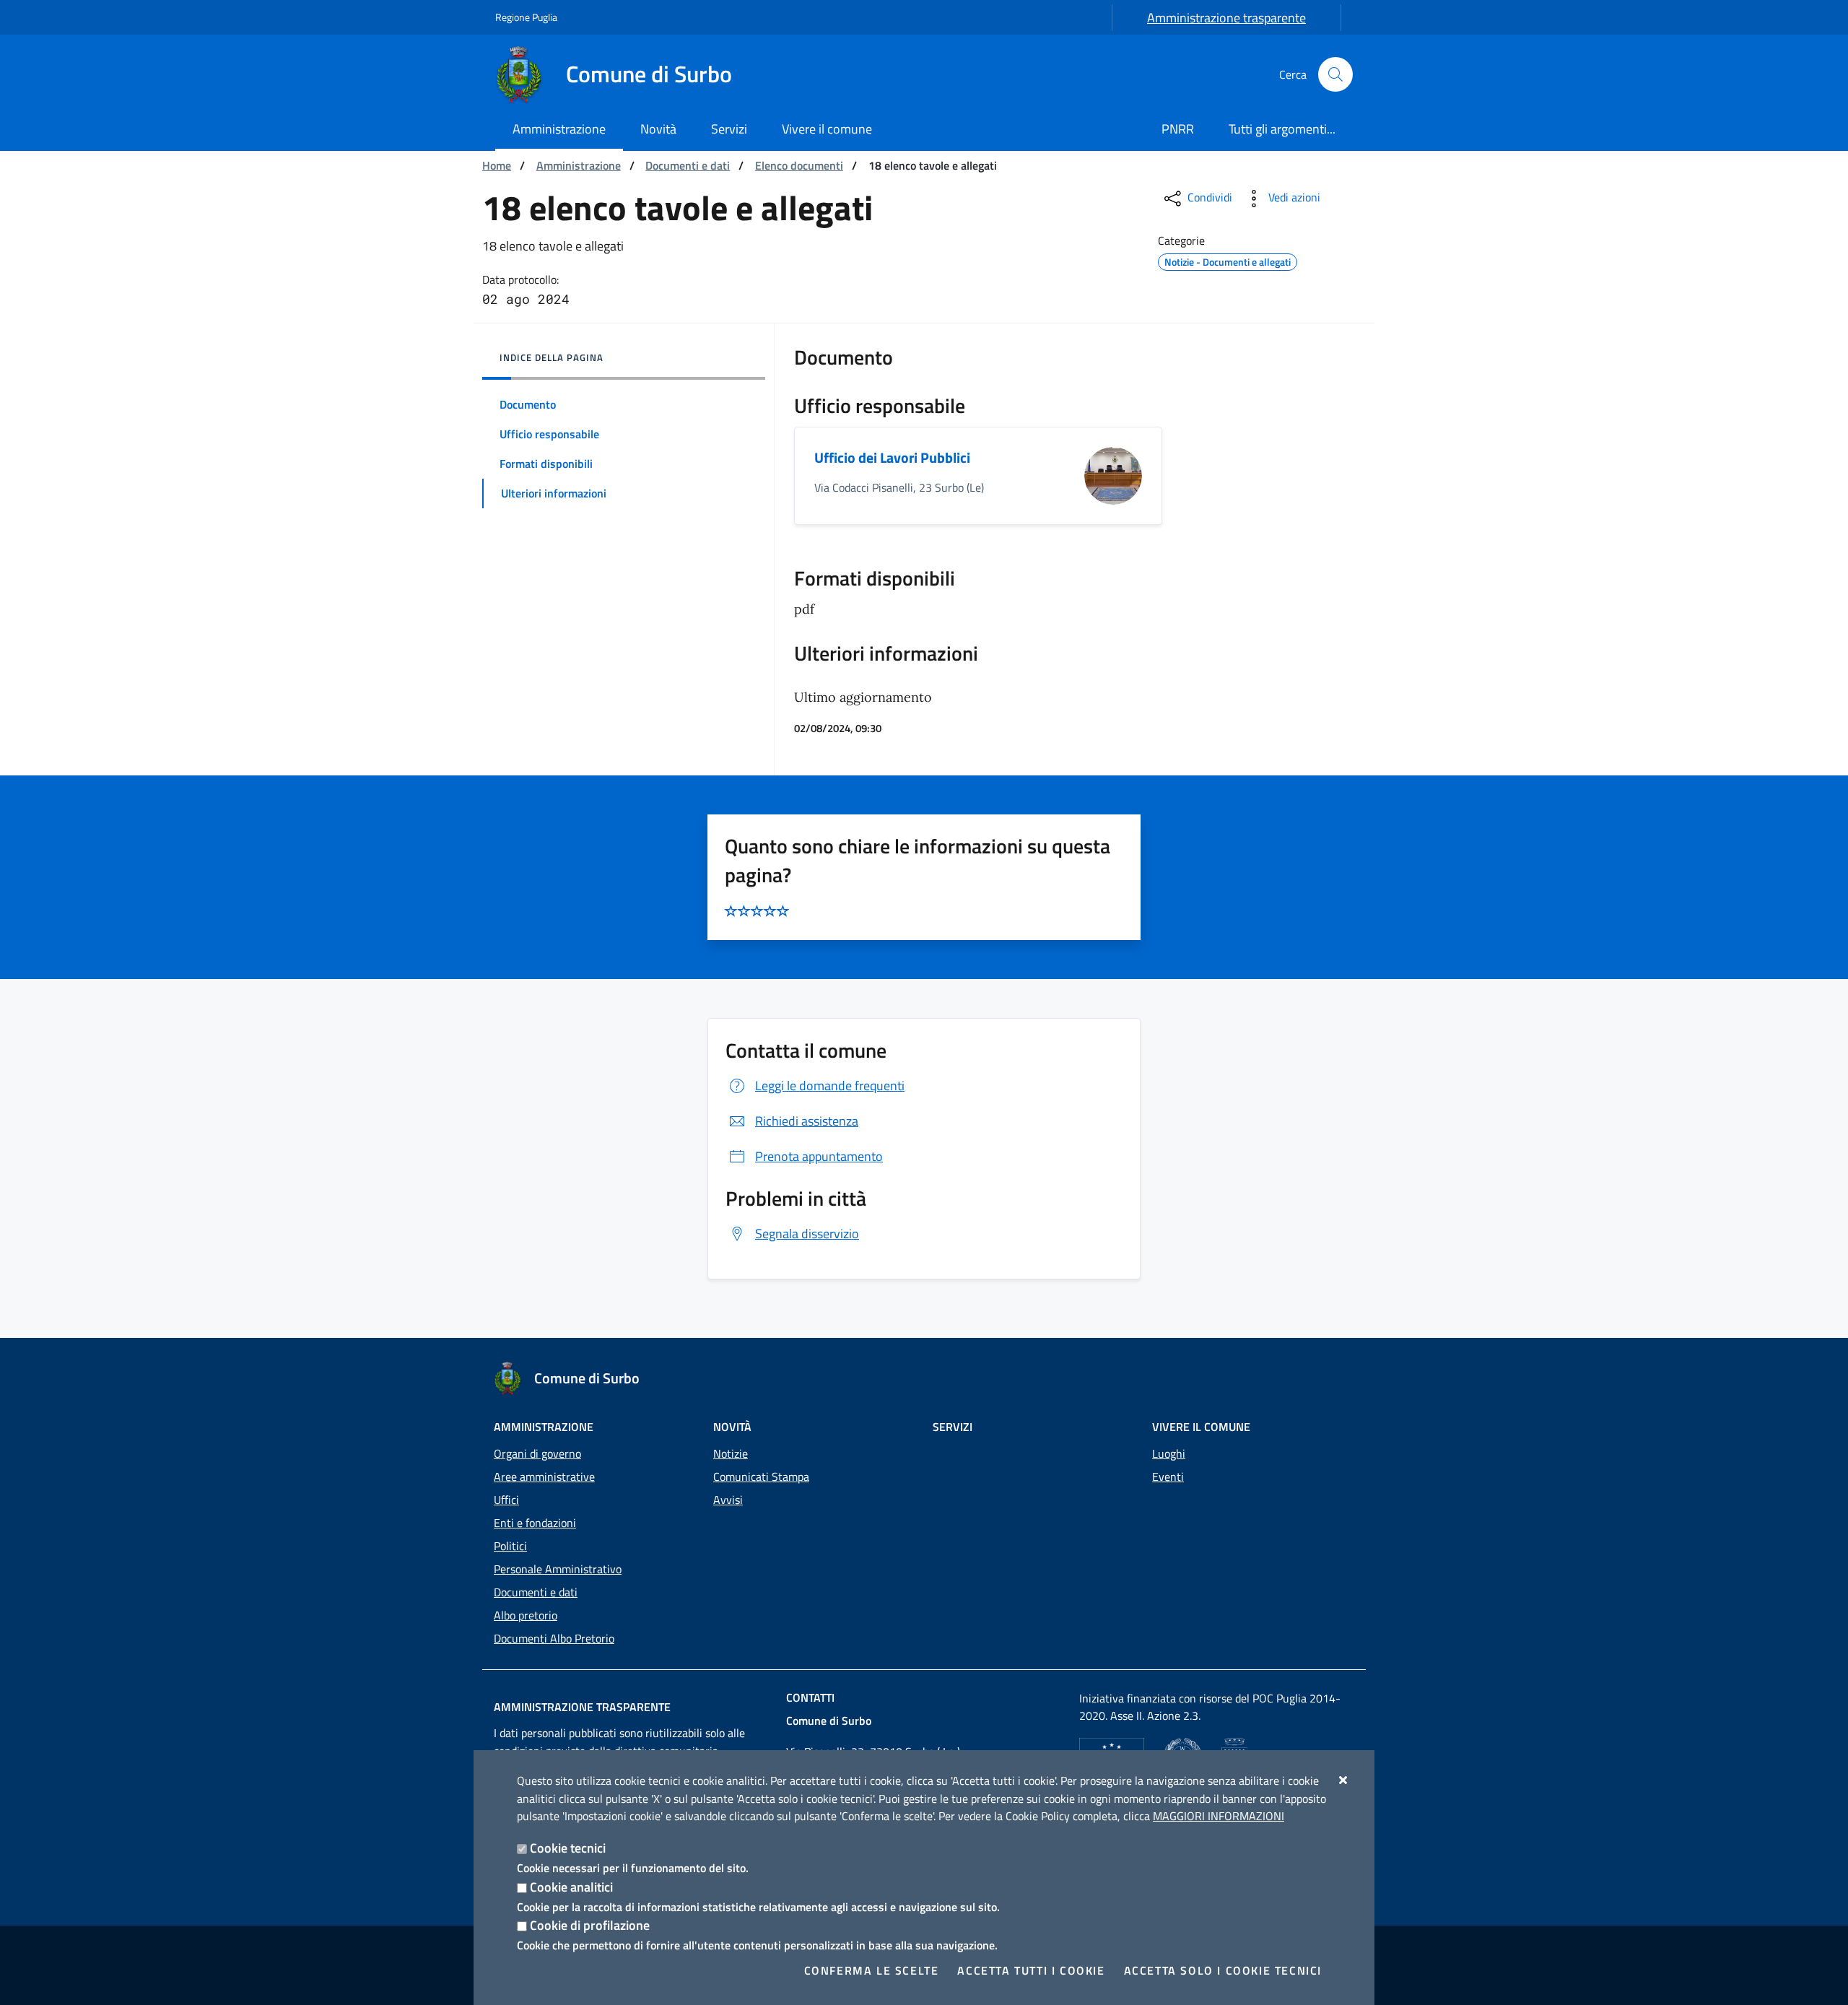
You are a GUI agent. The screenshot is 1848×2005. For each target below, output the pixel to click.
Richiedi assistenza (807, 1121)
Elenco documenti (799, 165)
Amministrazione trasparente (1226, 18)
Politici (510, 1546)
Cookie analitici (571, 1887)
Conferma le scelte (872, 1970)
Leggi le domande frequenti (830, 1086)
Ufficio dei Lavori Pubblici (892, 457)
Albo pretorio (526, 1615)
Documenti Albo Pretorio (554, 1638)
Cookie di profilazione (590, 1925)
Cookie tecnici (568, 1848)
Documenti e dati (688, 165)
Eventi (1168, 1476)
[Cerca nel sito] (1335, 74)
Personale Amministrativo (558, 1569)
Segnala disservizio (807, 1234)
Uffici (506, 1500)
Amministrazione (579, 165)
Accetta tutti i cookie (1031, 1970)
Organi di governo (537, 1453)
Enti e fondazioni (535, 1523)
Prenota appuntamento (819, 1156)
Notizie (731, 1453)
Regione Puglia (526, 17)
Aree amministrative (544, 1476)
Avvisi (728, 1500)
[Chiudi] (1344, 1780)
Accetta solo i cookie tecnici (1223, 1970)
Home (497, 165)
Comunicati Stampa (761, 1476)
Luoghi (1169, 1453)
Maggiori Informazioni (1219, 1816)
